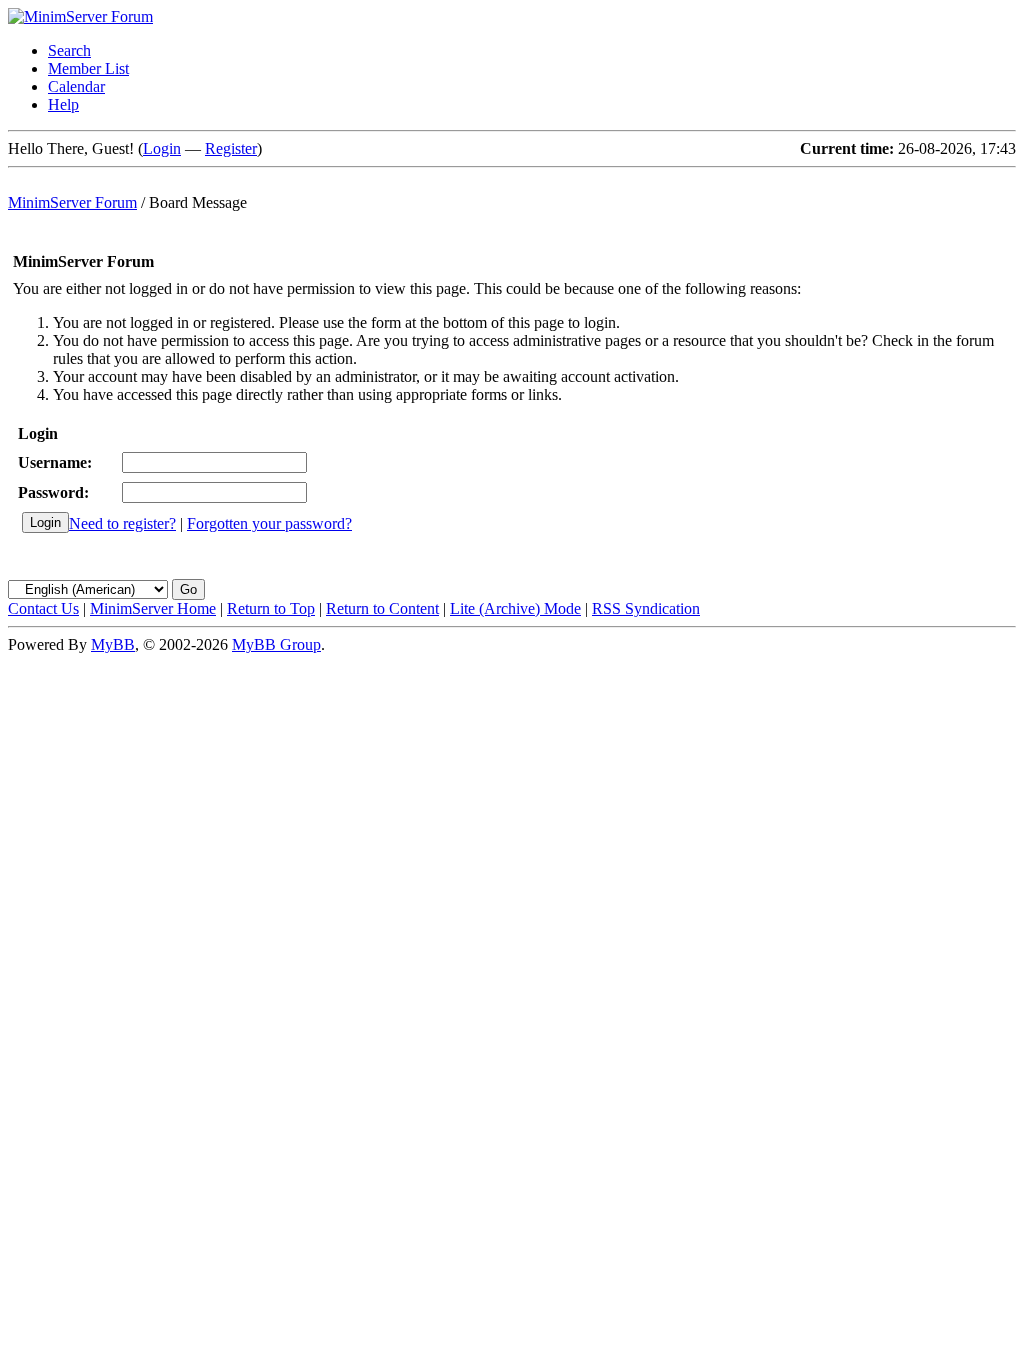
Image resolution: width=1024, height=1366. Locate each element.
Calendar (76, 86)
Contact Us (43, 608)
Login (162, 148)
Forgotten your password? (269, 523)
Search (69, 50)
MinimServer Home (153, 608)
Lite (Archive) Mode (515, 608)
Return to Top (271, 608)
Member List (88, 68)
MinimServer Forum (72, 202)
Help (63, 104)
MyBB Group (276, 644)
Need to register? (122, 523)
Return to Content (382, 608)
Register (231, 148)
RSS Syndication (646, 608)
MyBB (113, 644)
